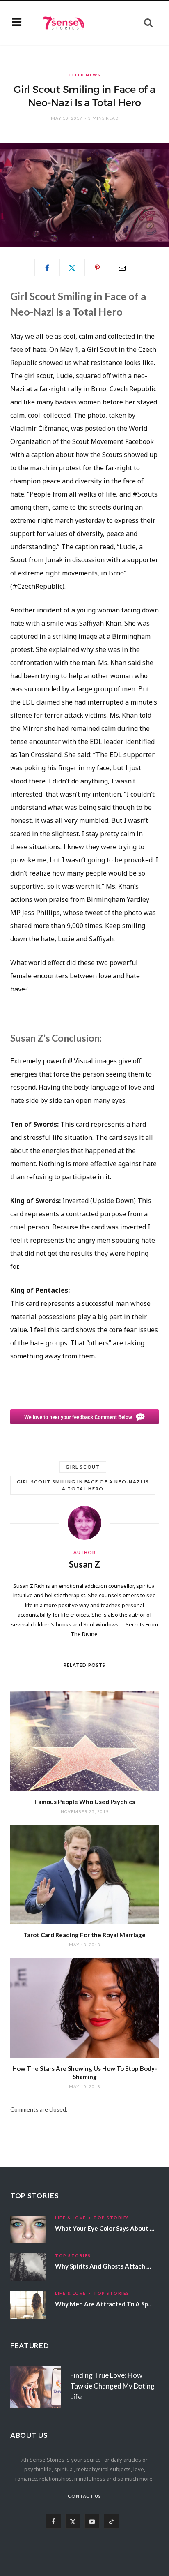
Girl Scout (83, 1467)
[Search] (144, 23)
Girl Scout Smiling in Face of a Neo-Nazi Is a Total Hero (83, 1485)
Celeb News (84, 75)
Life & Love (71, 2218)
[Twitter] (72, 268)
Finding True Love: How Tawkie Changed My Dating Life (112, 2386)
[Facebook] (47, 268)
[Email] (122, 268)
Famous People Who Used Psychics (85, 1802)
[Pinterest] (97, 268)
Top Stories (112, 2218)
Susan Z (84, 1564)
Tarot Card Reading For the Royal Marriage (84, 1935)
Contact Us (85, 2496)
